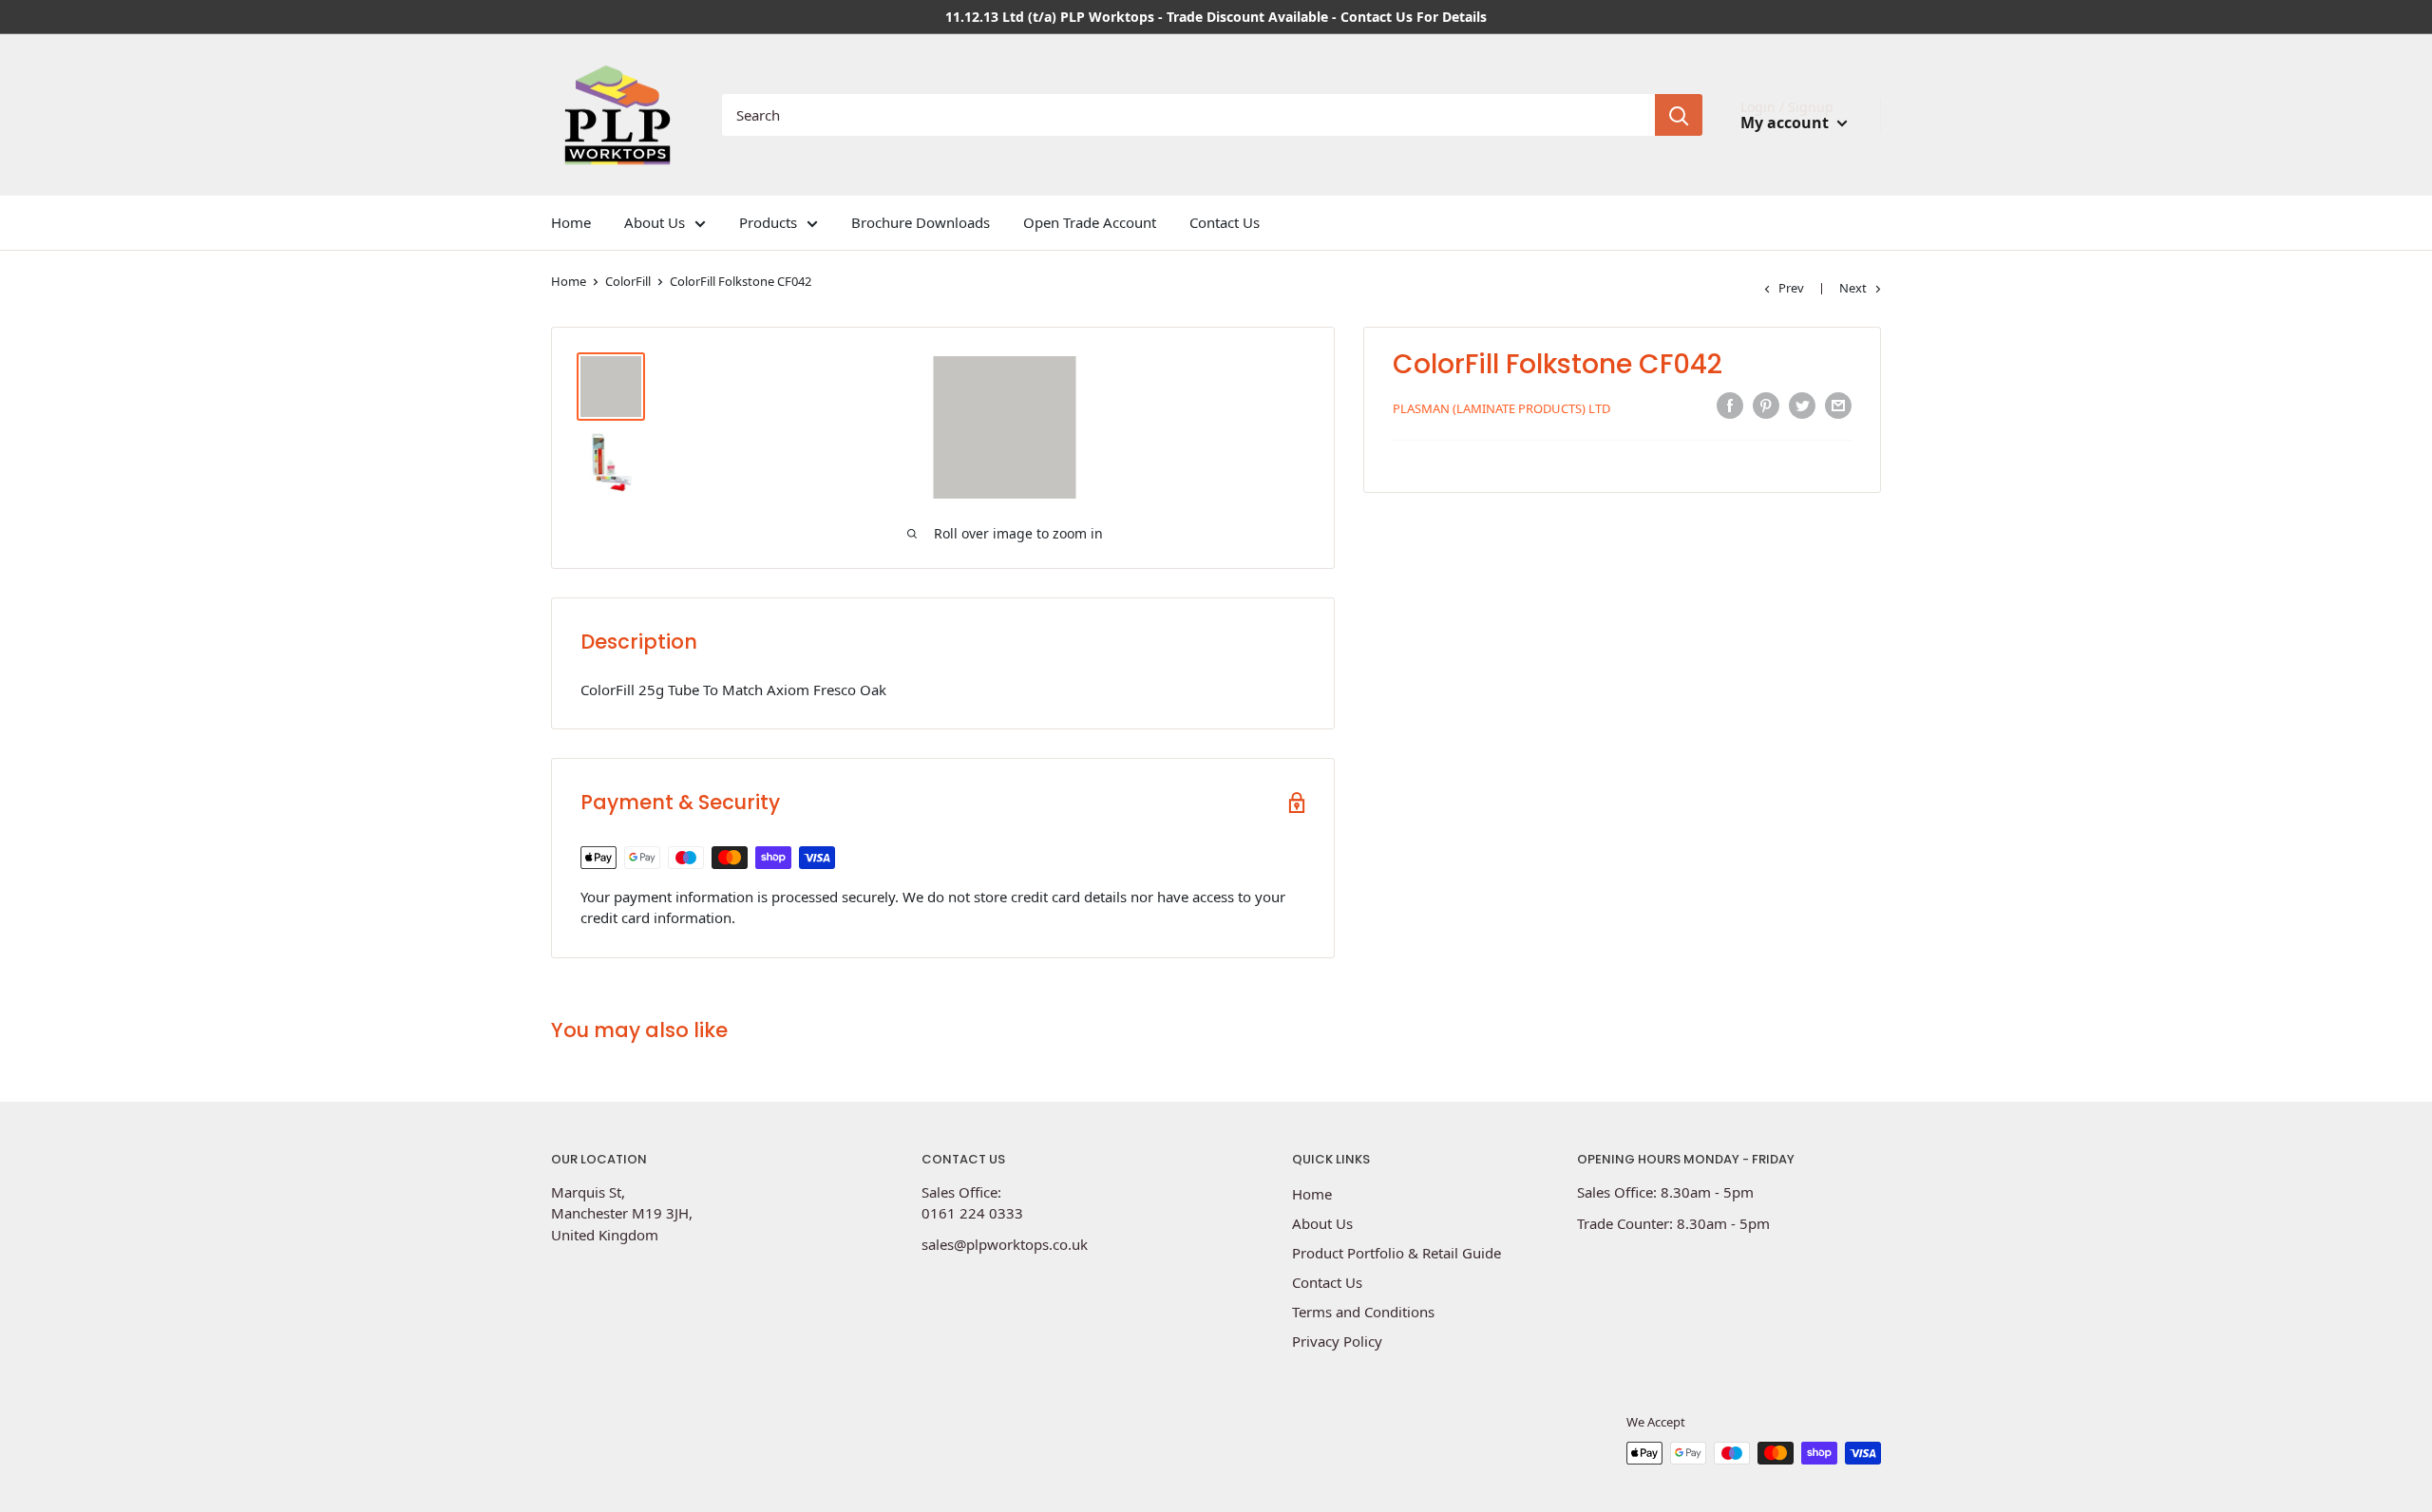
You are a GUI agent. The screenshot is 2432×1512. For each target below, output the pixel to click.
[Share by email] (1838, 406)
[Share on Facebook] (1730, 406)
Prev (1791, 288)
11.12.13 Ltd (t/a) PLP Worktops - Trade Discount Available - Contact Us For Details (1216, 17)
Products (768, 222)
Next (1853, 288)
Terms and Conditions (1363, 1312)
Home (571, 222)
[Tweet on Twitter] (1802, 406)
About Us (655, 222)
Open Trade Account (1090, 222)
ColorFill (628, 281)
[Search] (1679, 115)
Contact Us (1225, 222)
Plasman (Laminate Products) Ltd (1501, 408)
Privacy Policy (1337, 1341)
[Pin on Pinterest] (1766, 406)
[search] (1188, 115)
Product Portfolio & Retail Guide (1396, 1253)
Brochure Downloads (921, 222)
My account (1786, 123)
